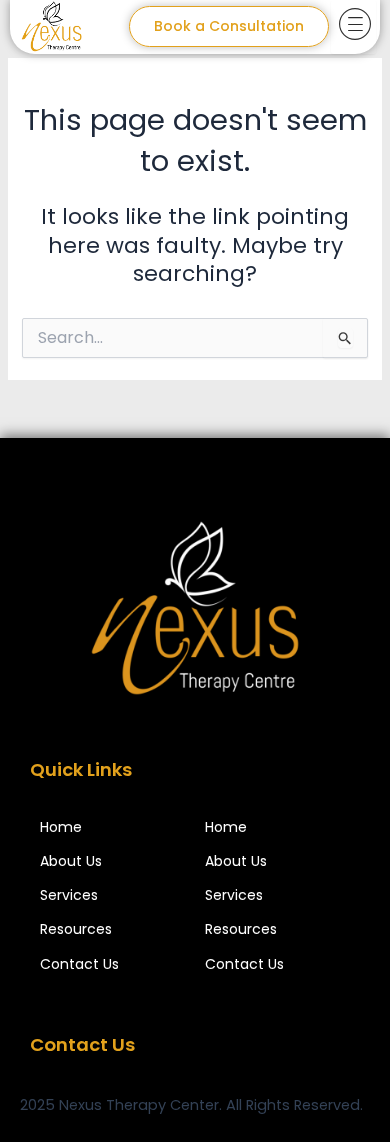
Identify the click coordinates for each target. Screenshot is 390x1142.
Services (69, 895)
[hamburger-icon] (353, 27)
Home (61, 827)
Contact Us (79, 964)
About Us (71, 861)
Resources (76, 929)
